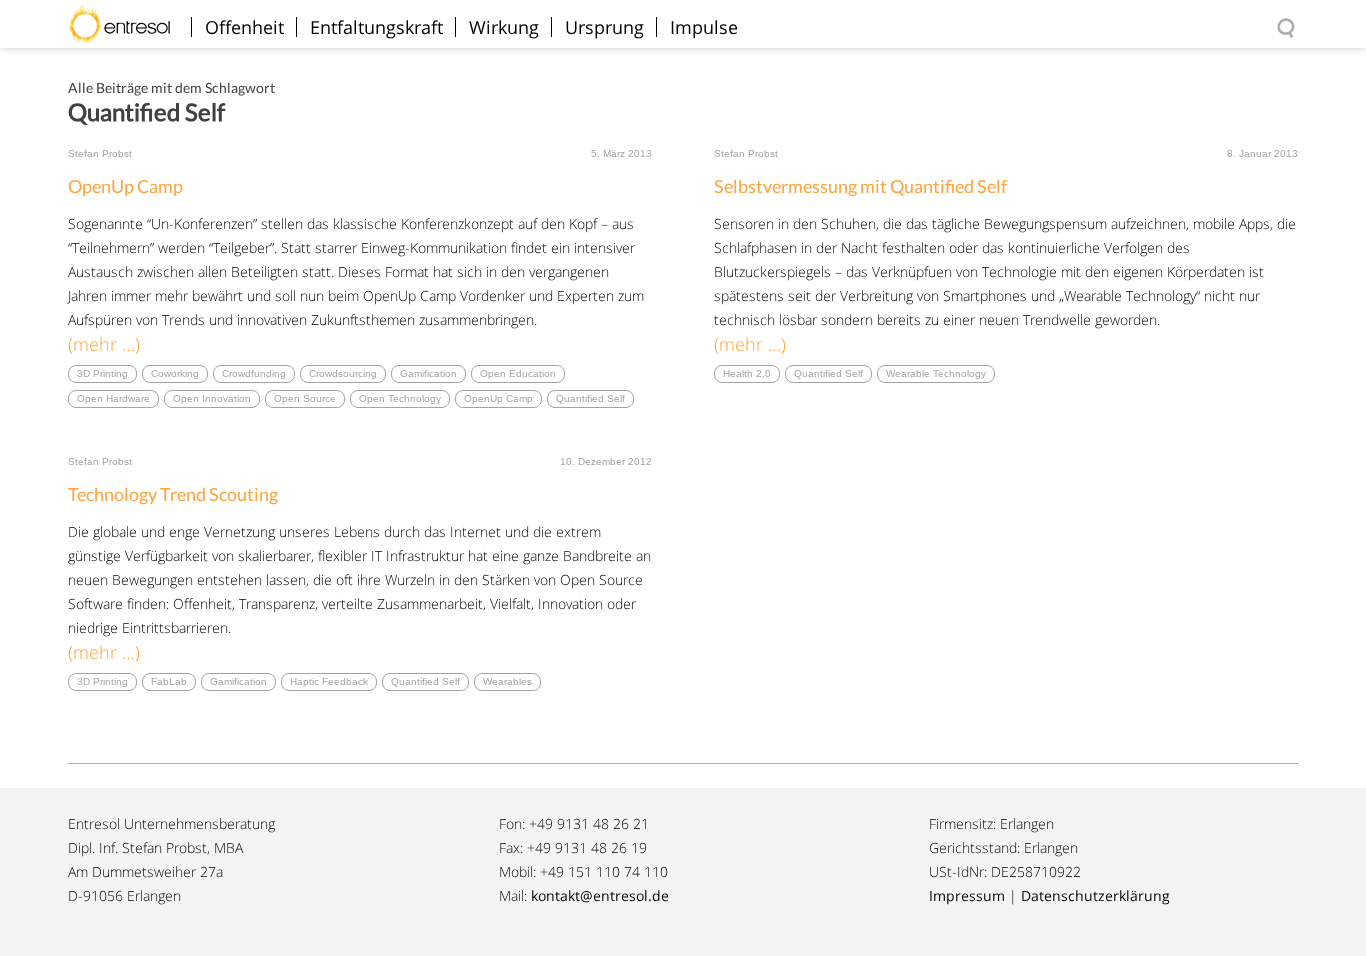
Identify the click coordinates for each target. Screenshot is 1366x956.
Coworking (175, 373)
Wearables (507, 681)
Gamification (428, 373)
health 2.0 (747, 373)
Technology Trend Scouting (173, 494)
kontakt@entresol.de (600, 895)
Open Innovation (212, 398)
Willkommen (127, 14)
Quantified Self (590, 398)
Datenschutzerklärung (1095, 895)
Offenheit (244, 27)
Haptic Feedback (329, 681)
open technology (400, 398)
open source (305, 398)
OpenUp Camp (125, 186)
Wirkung (504, 27)
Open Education (518, 373)
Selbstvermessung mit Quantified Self (860, 186)
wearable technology (936, 373)
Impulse (704, 27)
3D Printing (102, 373)
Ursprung (604, 27)
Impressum (967, 895)
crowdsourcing (343, 373)
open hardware (113, 398)
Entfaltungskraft (376, 27)
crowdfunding (254, 373)
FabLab (169, 681)
